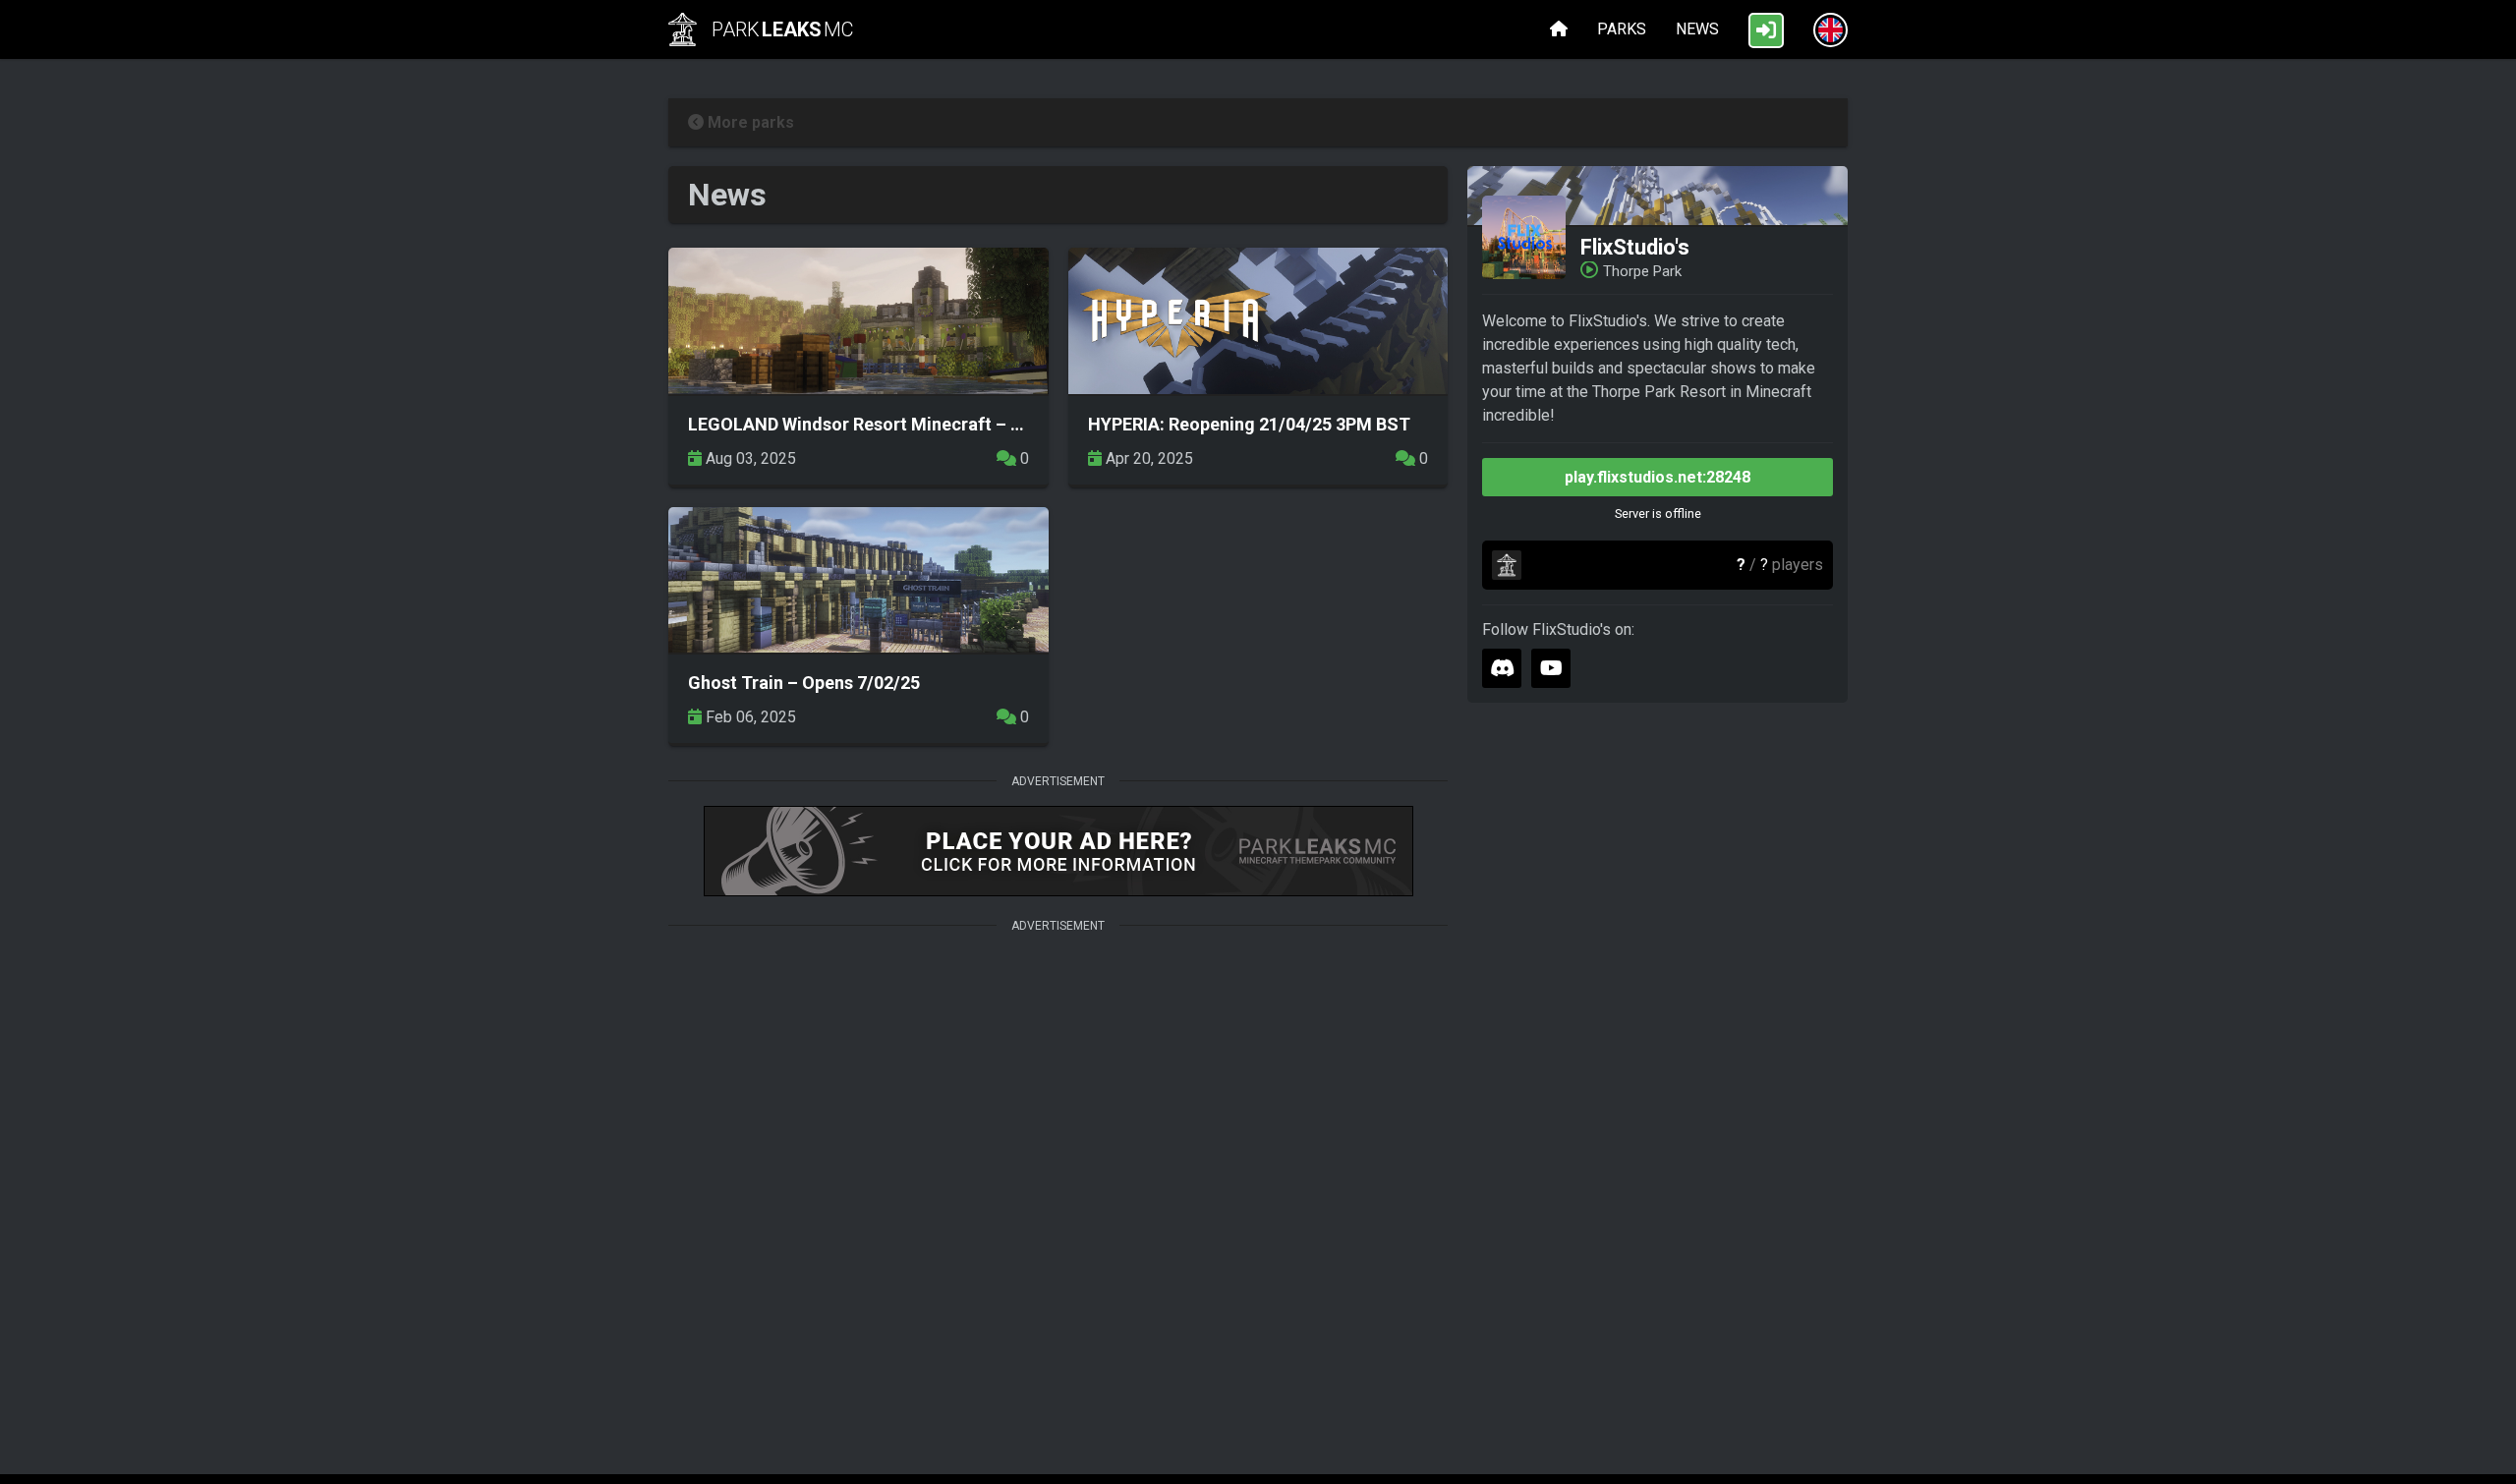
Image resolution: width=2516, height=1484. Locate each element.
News (1697, 29)
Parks (1622, 29)
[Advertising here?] (1058, 853)
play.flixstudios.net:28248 (1658, 477)
